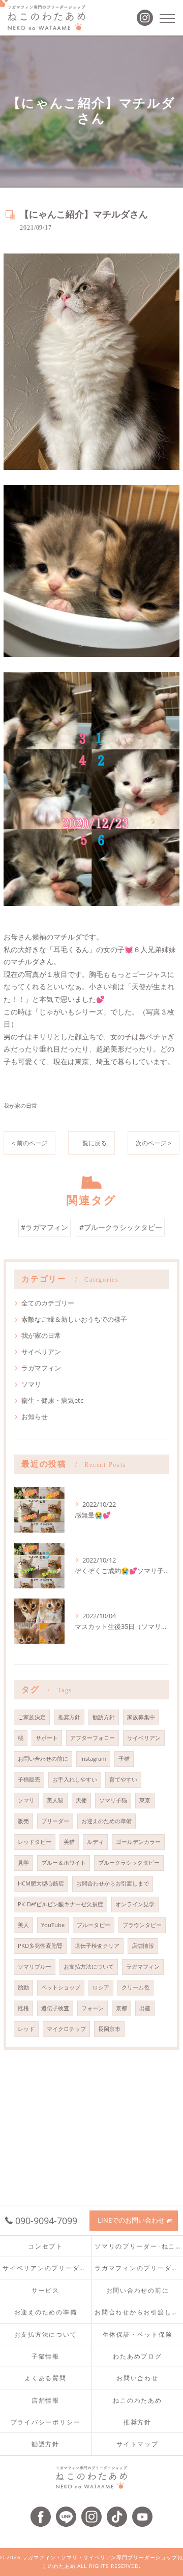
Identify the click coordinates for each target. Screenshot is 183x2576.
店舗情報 (143, 1946)
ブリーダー (55, 1821)
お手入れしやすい (75, 1780)
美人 (23, 1925)
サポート (47, 1738)
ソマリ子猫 (113, 1800)
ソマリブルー (35, 1967)
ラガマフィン (41, 1368)
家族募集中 (141, 1717)
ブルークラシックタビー (129, 1863)
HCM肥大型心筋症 (41, 1883)
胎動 (23, 1987)
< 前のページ (29, 1143)
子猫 (124, 1759)
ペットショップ (61, 1987)
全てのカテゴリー (48, 1303)
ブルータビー (94, 1925)
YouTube (53, 1925)
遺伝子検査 (55, 2008)
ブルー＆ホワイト (64, 1863)
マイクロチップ (66, 2029)
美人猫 (55, 1800)
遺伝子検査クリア (97, 1946)
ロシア (101, 1987)
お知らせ (35, 1417)
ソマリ (31, 1384)
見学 (23, 1863)
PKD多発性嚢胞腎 (40, 1946)
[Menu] (167, 18)
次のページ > (154, 1143)
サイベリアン (41, 1352)
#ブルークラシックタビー (121, 1227)
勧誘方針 (104, 1717)
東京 (145, 1800)
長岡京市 (109, 2029)
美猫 (69, 1842)
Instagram (93, 1759)
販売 (23, 1821)
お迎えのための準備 (106, 1821)
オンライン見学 (135, 1904)
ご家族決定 (32, 1717)
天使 (81, 1800)
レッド (26, 2029)
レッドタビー (35, 1842)
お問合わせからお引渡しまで (113, 1883)
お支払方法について (89, 1967)
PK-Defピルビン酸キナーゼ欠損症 (60, 1904)
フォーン (93, 2008)
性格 (23, 2008)
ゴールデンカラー (138, 1842)
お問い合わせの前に (43, 1759)
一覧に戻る (91, 1143)
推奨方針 (69, 1717)
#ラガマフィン (44, 1227)
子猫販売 (29, 1780)
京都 (121, 2008)
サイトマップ (138, 2444)
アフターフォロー (93, 1738)
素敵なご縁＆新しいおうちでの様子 (74, 1319)
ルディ (95, 1842)
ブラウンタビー (142, 1925)
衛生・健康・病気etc (52, 1400)
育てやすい (123, 1780)
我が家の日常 (20, 1105)
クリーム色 (135, 1987)
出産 (145, 2008)
